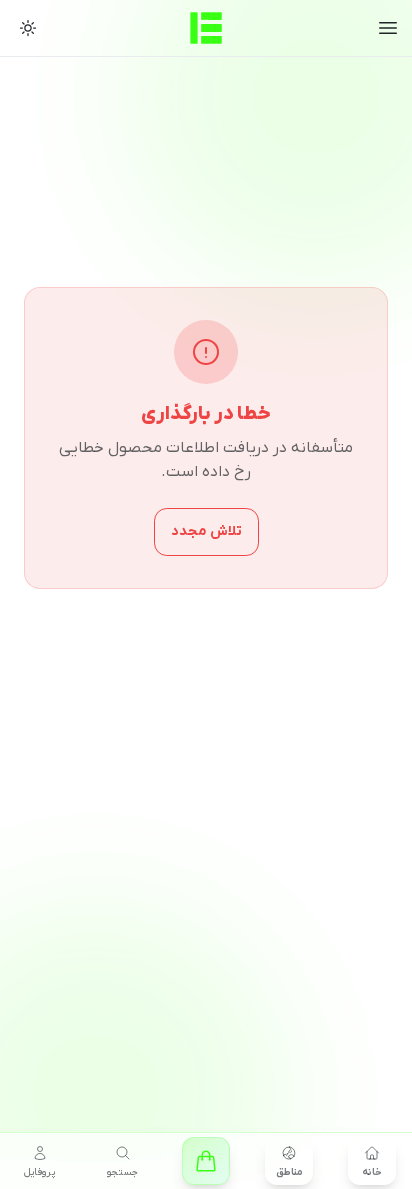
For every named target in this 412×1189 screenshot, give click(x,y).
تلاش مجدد (206, 531)
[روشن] (28, 28)
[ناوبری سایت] (388, 28)
